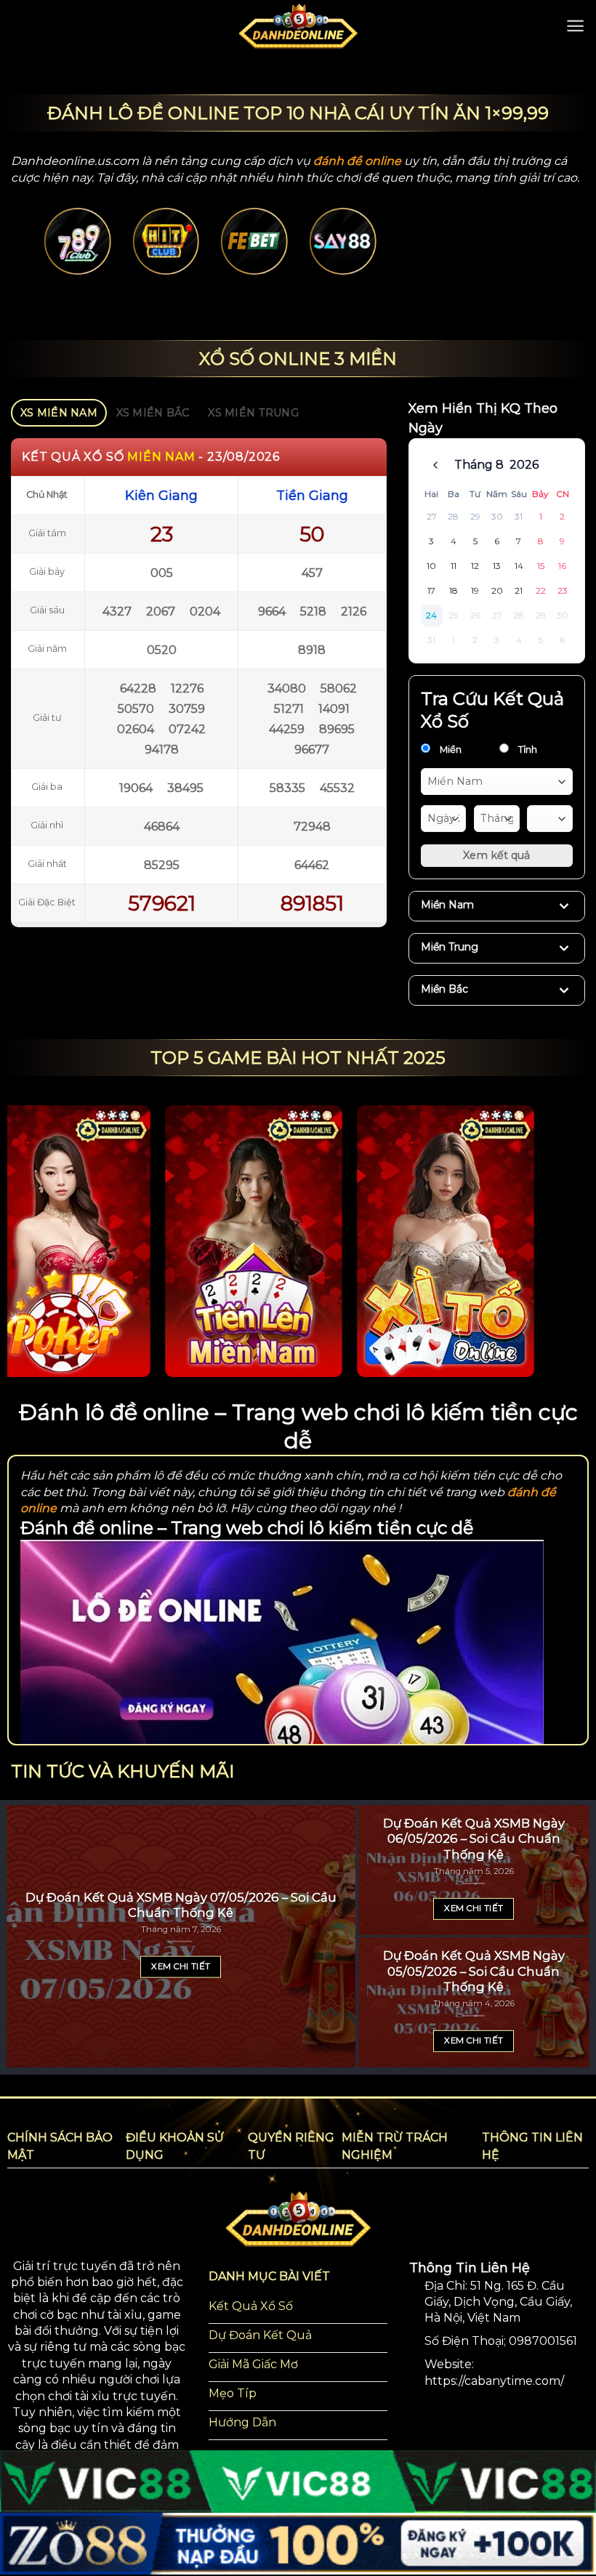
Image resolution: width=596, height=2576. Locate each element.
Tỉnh (527, 749)
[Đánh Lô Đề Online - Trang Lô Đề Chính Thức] (298, 25)
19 (475, 590)
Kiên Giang (161, 496)
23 (563, 590)
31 (519, 516)
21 (519, 590)
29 (475, 516)
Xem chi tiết (181, 1966)
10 (431, 566)
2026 (524, 465)
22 (541, 590)
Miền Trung (450, 947)
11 (454, 566)
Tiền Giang (312, 496)
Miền (450, 749)
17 (431, 590)
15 (541, 566)
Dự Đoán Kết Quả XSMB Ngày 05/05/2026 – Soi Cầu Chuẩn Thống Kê (474, 1971)
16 (562, 566)
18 (454, 590)
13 (497, 566)
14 (519, 566)
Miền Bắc (444, 989)
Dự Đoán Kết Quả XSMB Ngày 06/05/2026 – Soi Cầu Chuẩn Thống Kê (474, 1839)
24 (431, 615)
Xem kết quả (496, 855)
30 (497, 516)
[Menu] (575, 26)
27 (432, 516)
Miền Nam (447, 905)
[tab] (59, 413)
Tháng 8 (479, 465)
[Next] (534, 258)
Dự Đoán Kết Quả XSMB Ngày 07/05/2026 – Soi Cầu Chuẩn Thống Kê (181, 1905)
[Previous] (62, 258)
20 (497, 590)
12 (475, 566)
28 (453, 516)
